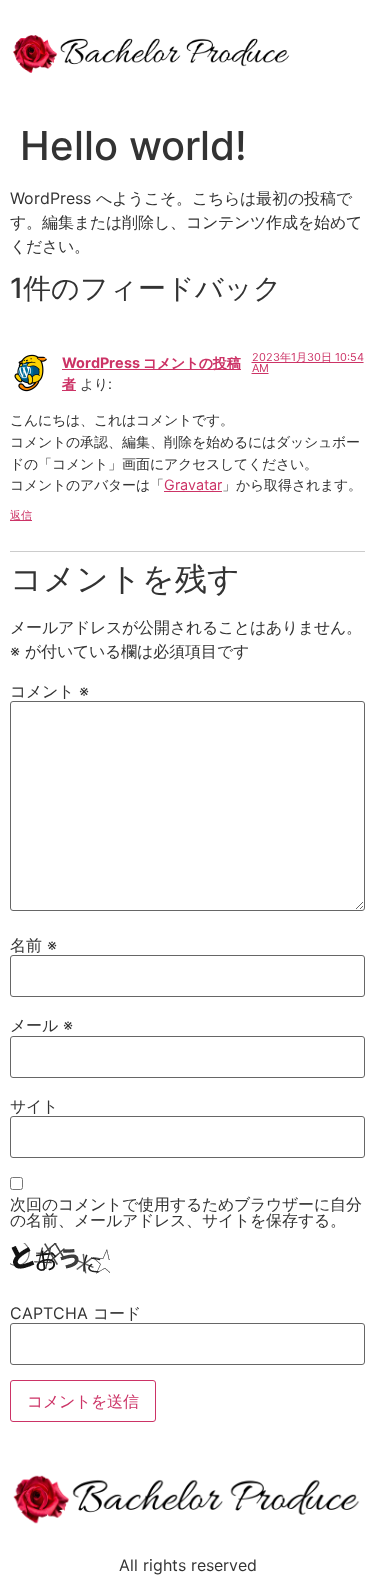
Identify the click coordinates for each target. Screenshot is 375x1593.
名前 (33, 945)
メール (41, 1025)
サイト (34, 1106)
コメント (49, 691)
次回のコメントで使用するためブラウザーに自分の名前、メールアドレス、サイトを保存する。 (186, 1212)
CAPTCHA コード (75, 1313)
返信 (21, 515)
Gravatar (193, 484)
